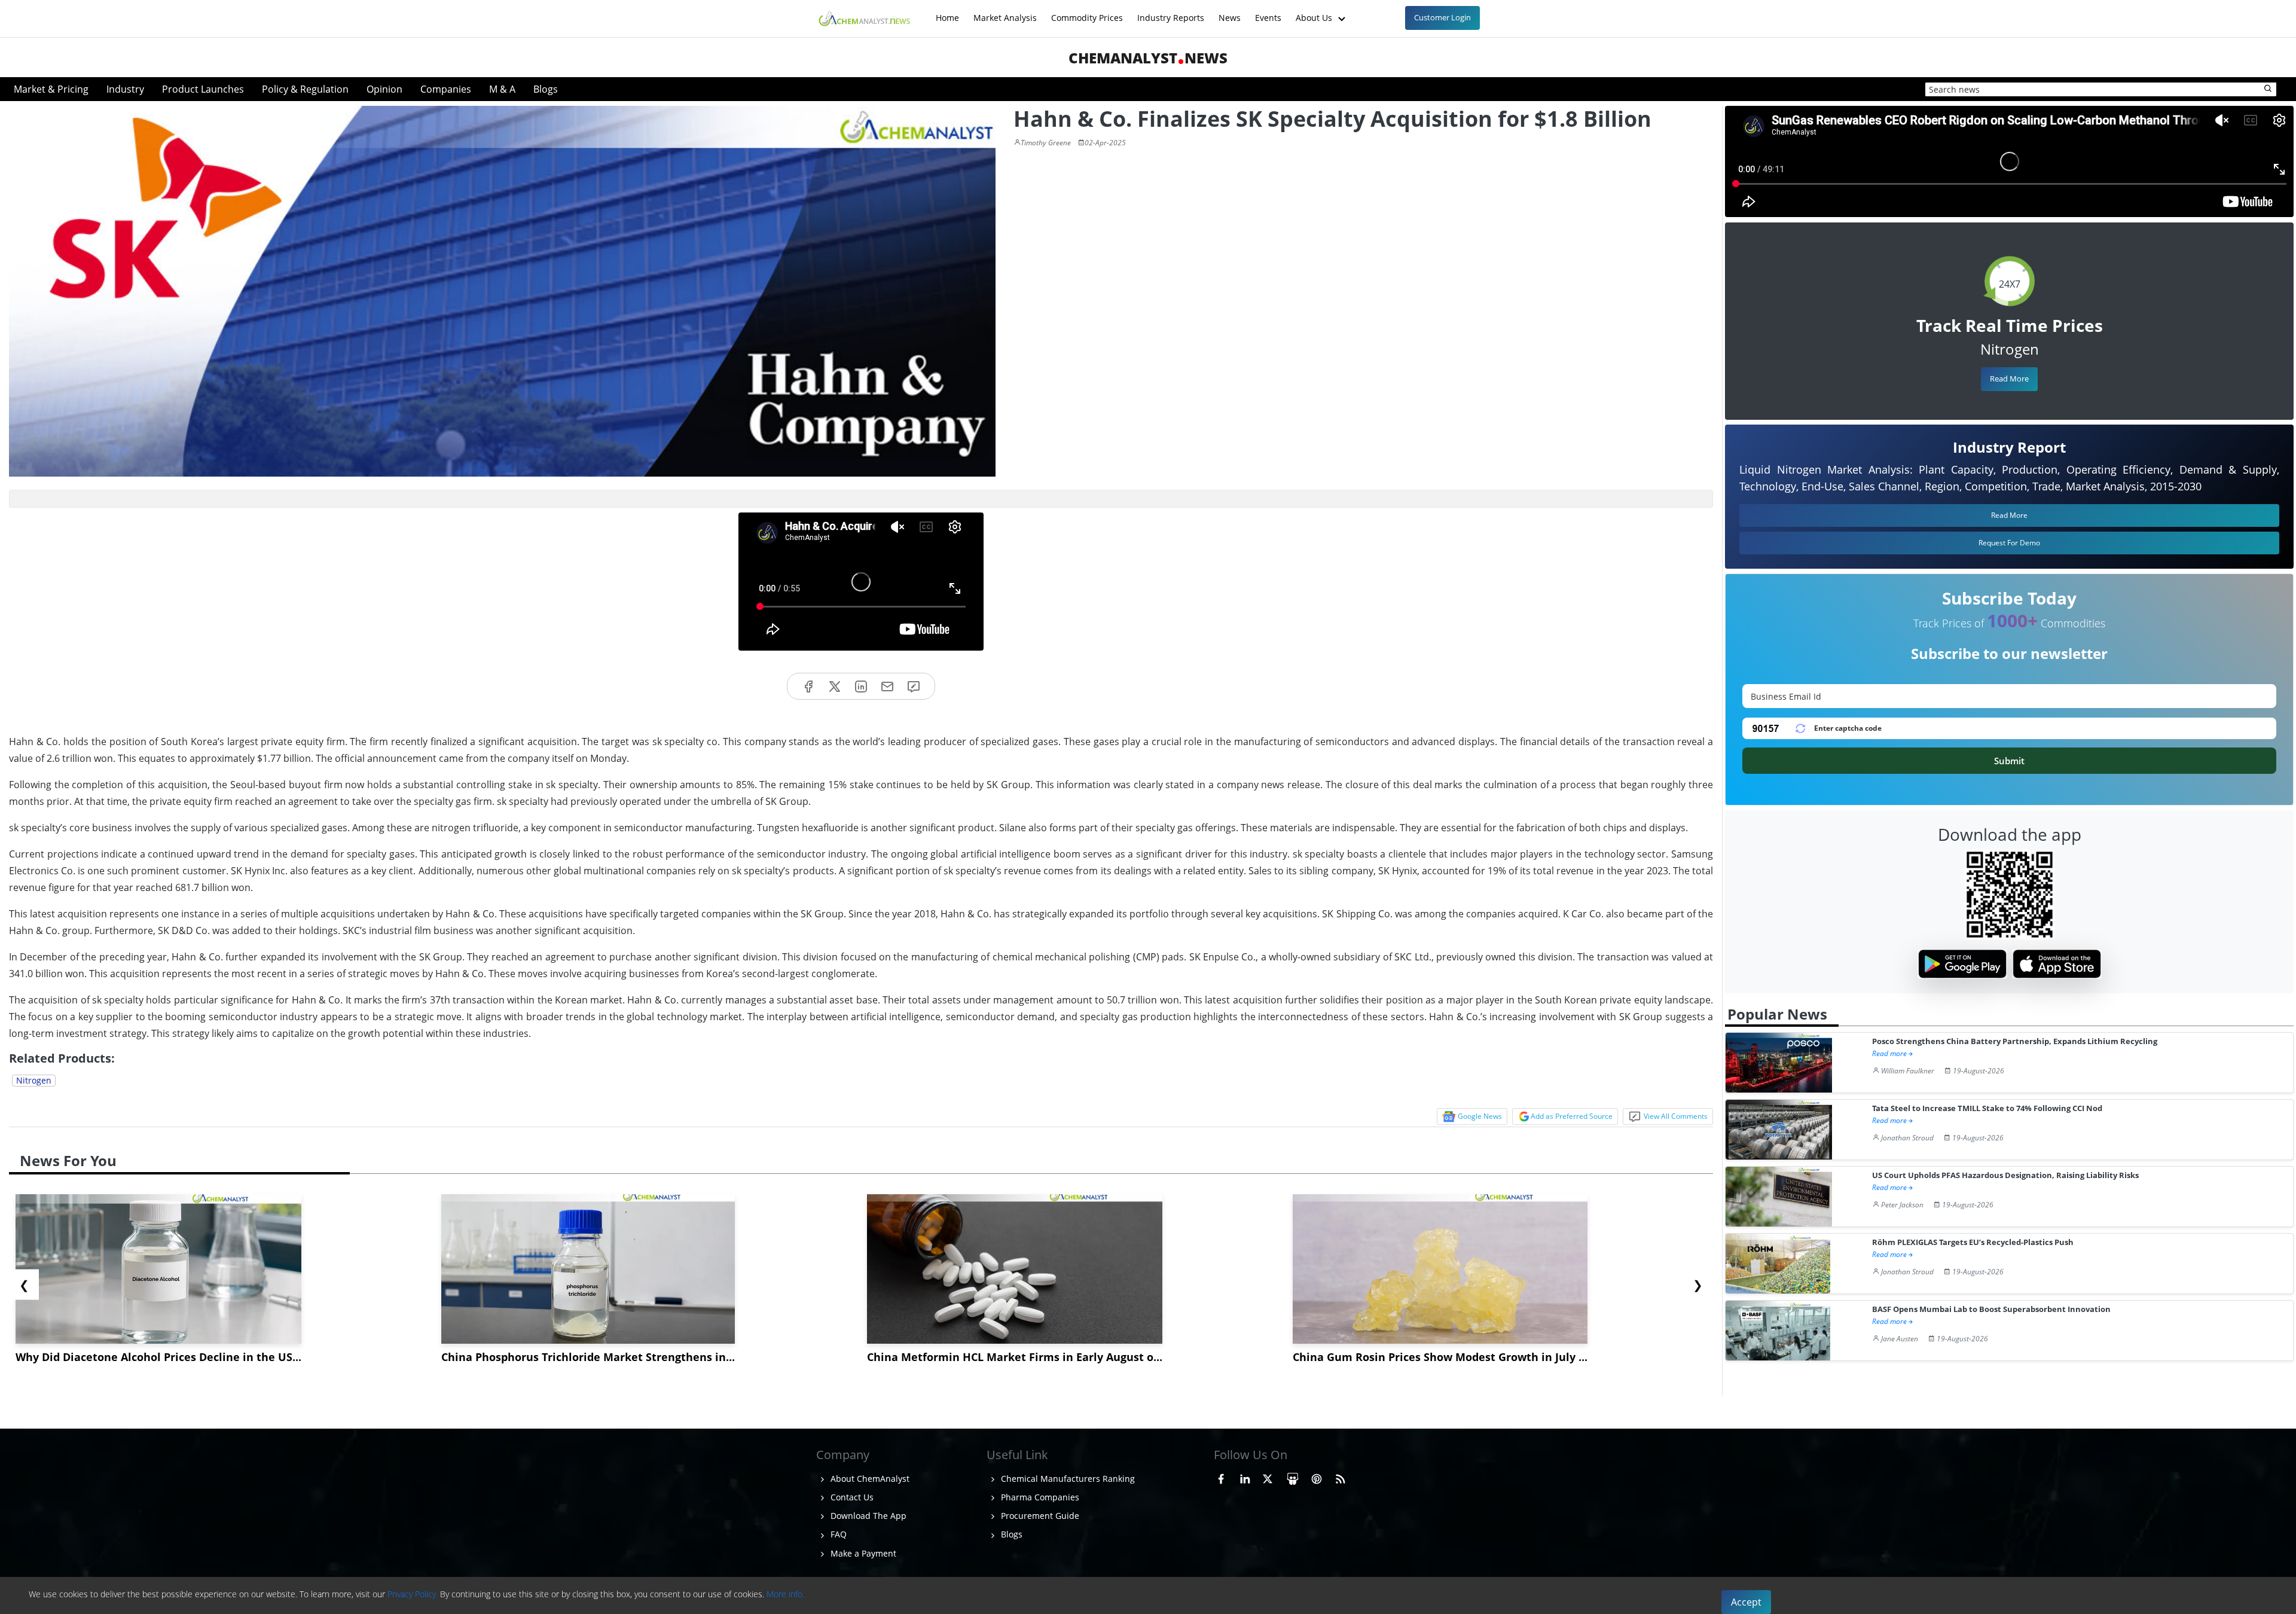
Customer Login (1442, 17)
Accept (1746, 1602)
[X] (835, 686)
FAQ (837, 1534)
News (1230, 12)
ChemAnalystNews (1148, 58)
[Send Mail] (887, 686)
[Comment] (914, 686)
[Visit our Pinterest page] (1317, 1477)
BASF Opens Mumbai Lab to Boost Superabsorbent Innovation (1991, 1309)
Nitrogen (34, 1080)
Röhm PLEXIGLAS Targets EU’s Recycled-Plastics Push (1973, 1242)
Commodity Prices (1087, 12)
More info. (785, 1594)
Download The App (867, 1516)
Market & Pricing (51, 89)
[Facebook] (808, 686)
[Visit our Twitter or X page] (1268, 1477)
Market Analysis (1005, 12)
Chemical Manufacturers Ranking (1067, 1479)
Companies (446, 89)
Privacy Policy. (413, 1594)
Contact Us (851, 1497)
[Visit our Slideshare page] (1293, 1477)
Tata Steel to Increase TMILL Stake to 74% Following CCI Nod (1987, 1108)
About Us (1315, 12)
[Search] (2268, 89)
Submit (2009, 761)
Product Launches (203, 89)
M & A (502, 89)
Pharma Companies (1039, 1497)
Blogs (546, 89)
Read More (2009, 379)
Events (1268, 12)
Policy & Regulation (305, 89)
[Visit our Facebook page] (1221, 1477)
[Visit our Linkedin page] (1245, 1477)
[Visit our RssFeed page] (1341, 1477)
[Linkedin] (861, 686)
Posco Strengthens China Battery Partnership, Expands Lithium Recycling (2015, 1041)
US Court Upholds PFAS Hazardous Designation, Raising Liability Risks (2005, 1175)
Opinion (384, 89)
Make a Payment (862, 1553)
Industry (125, 89)
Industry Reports (1171, 12)
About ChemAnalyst (869, 1479)
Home (947, 12)
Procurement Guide (1039, 1516)
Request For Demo (2009, 543)
